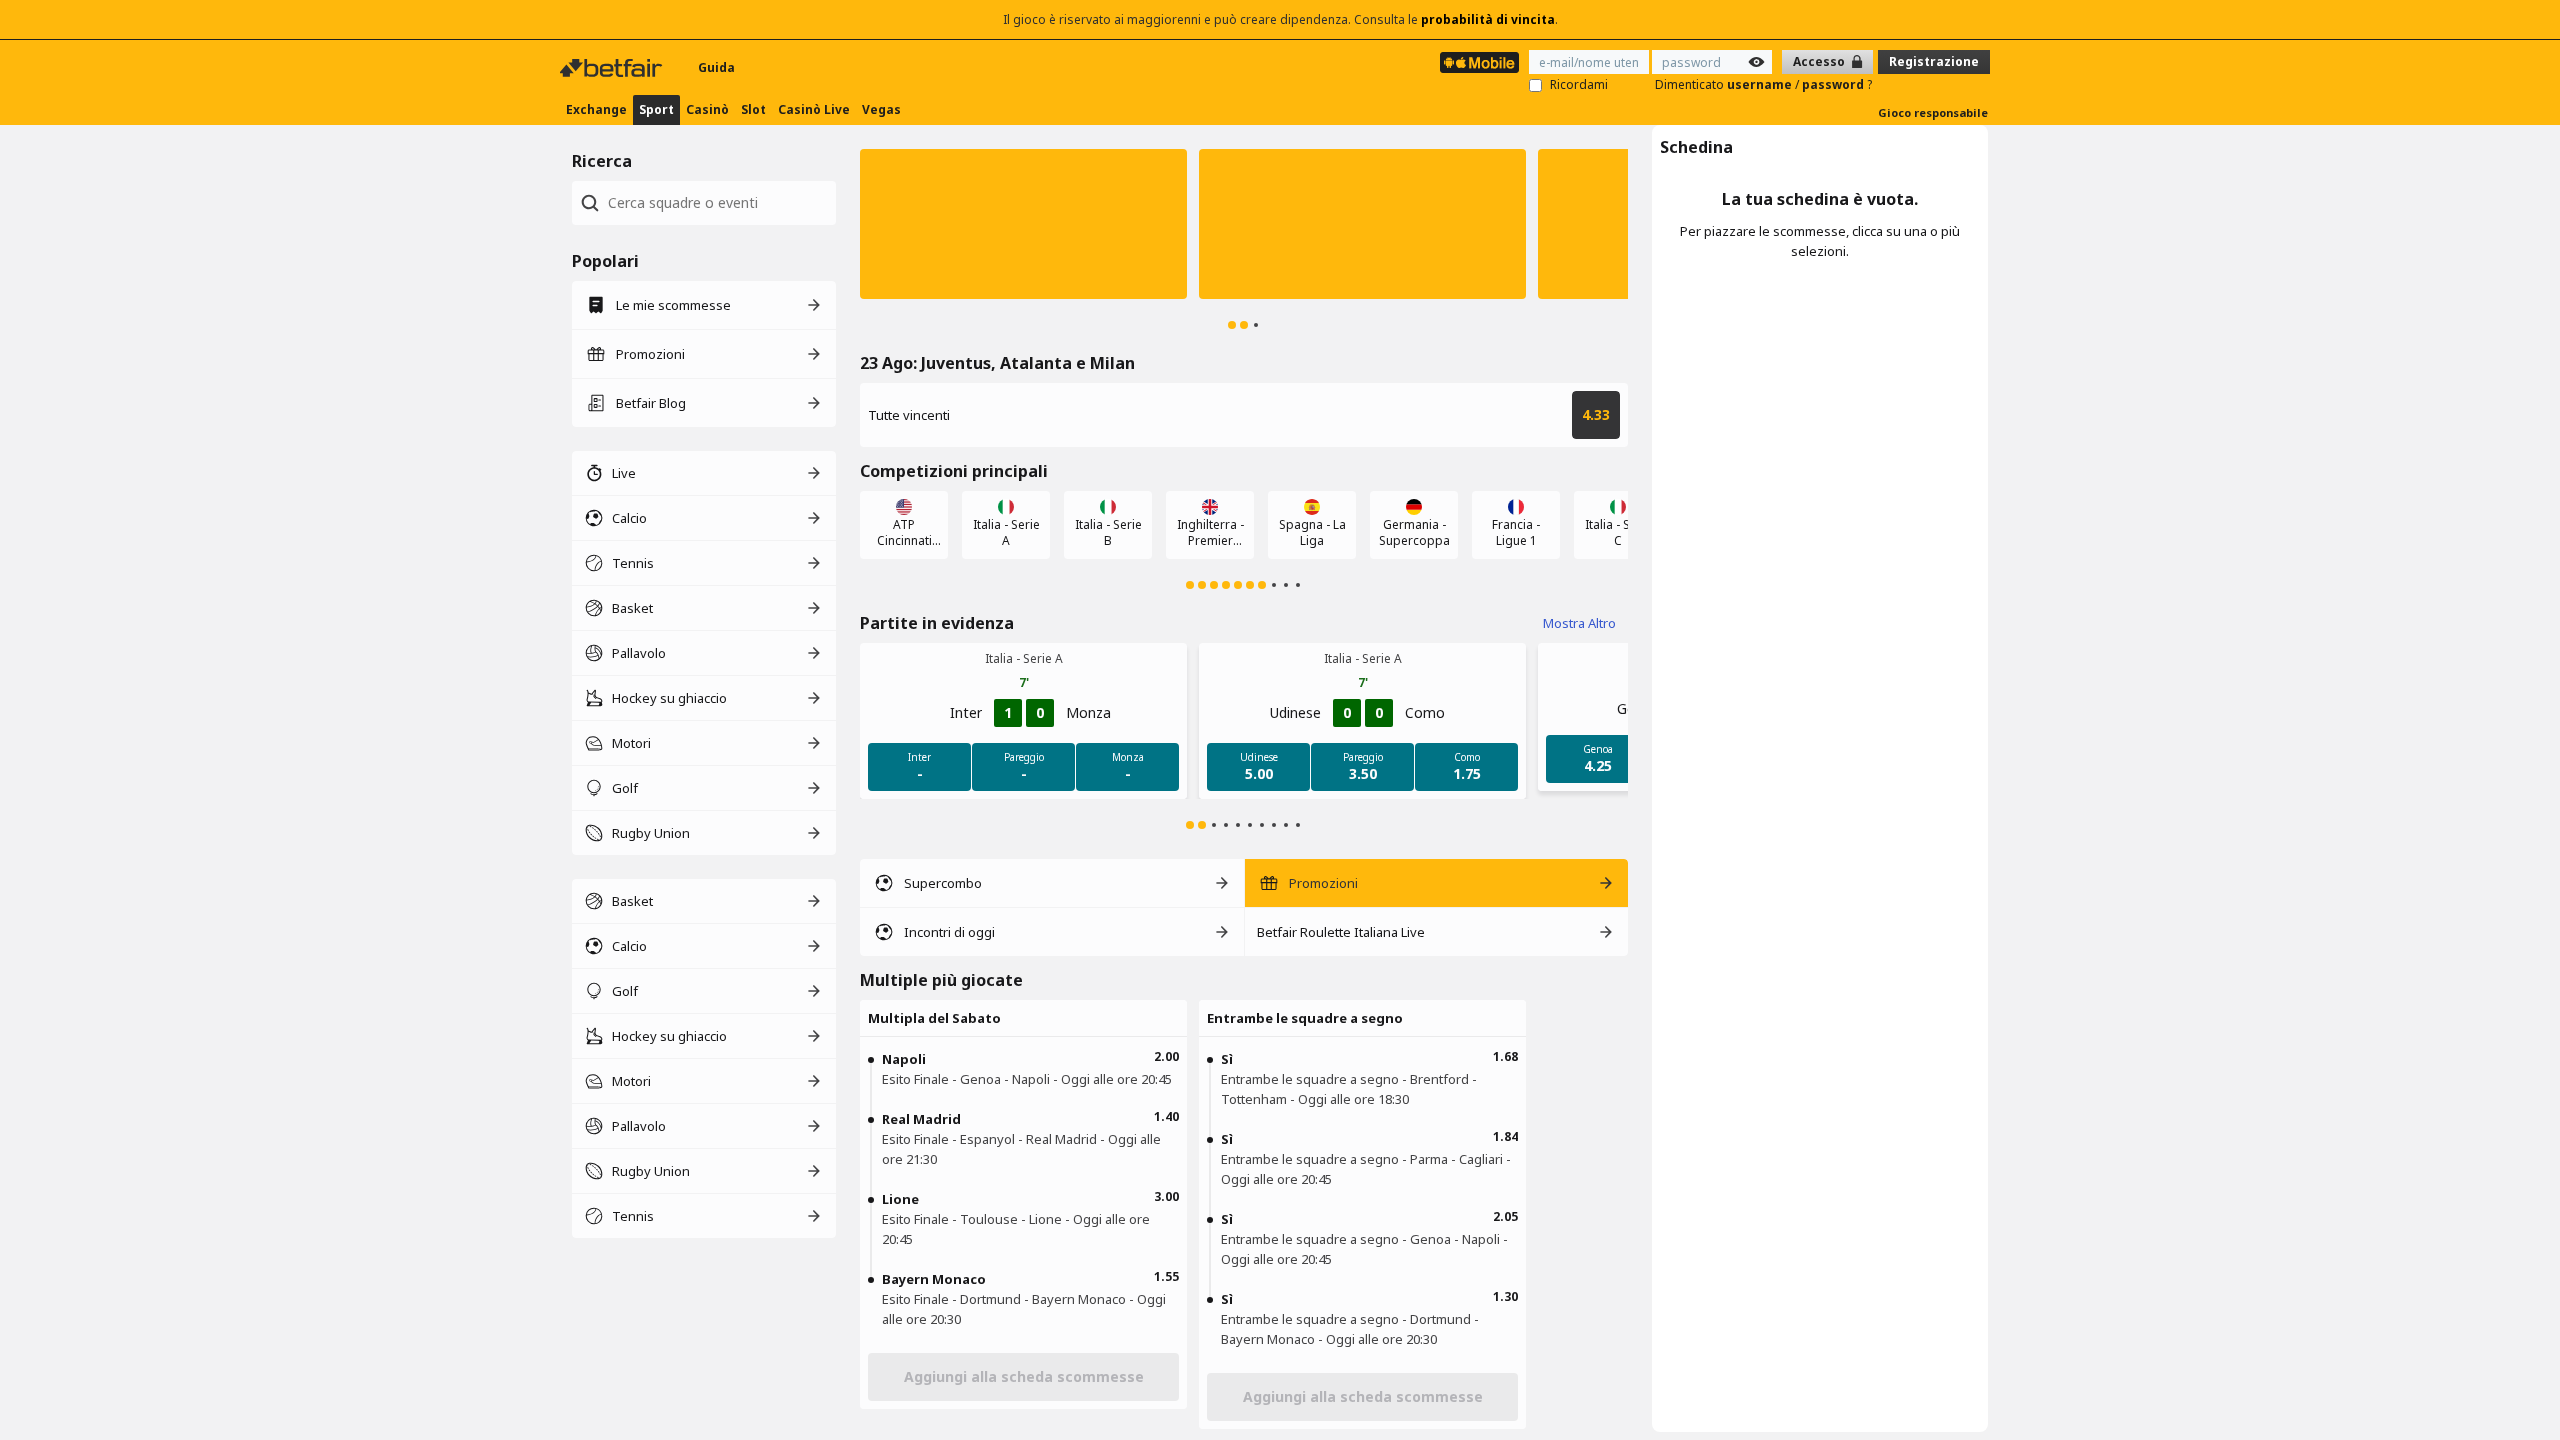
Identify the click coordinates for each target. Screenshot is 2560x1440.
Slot (753, 109)
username (1761, 84)
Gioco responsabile (1933, 112)
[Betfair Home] (613, 68)
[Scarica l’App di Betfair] (1479, 62)
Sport (656, 109)
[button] (1023, 224)
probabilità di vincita (1488, 19)
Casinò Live (814, 109)
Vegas (881, 109)
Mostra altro (1579, 623)
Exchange (596, 109)
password (1834, 84)
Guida (716, 67)
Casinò (707, 109)
